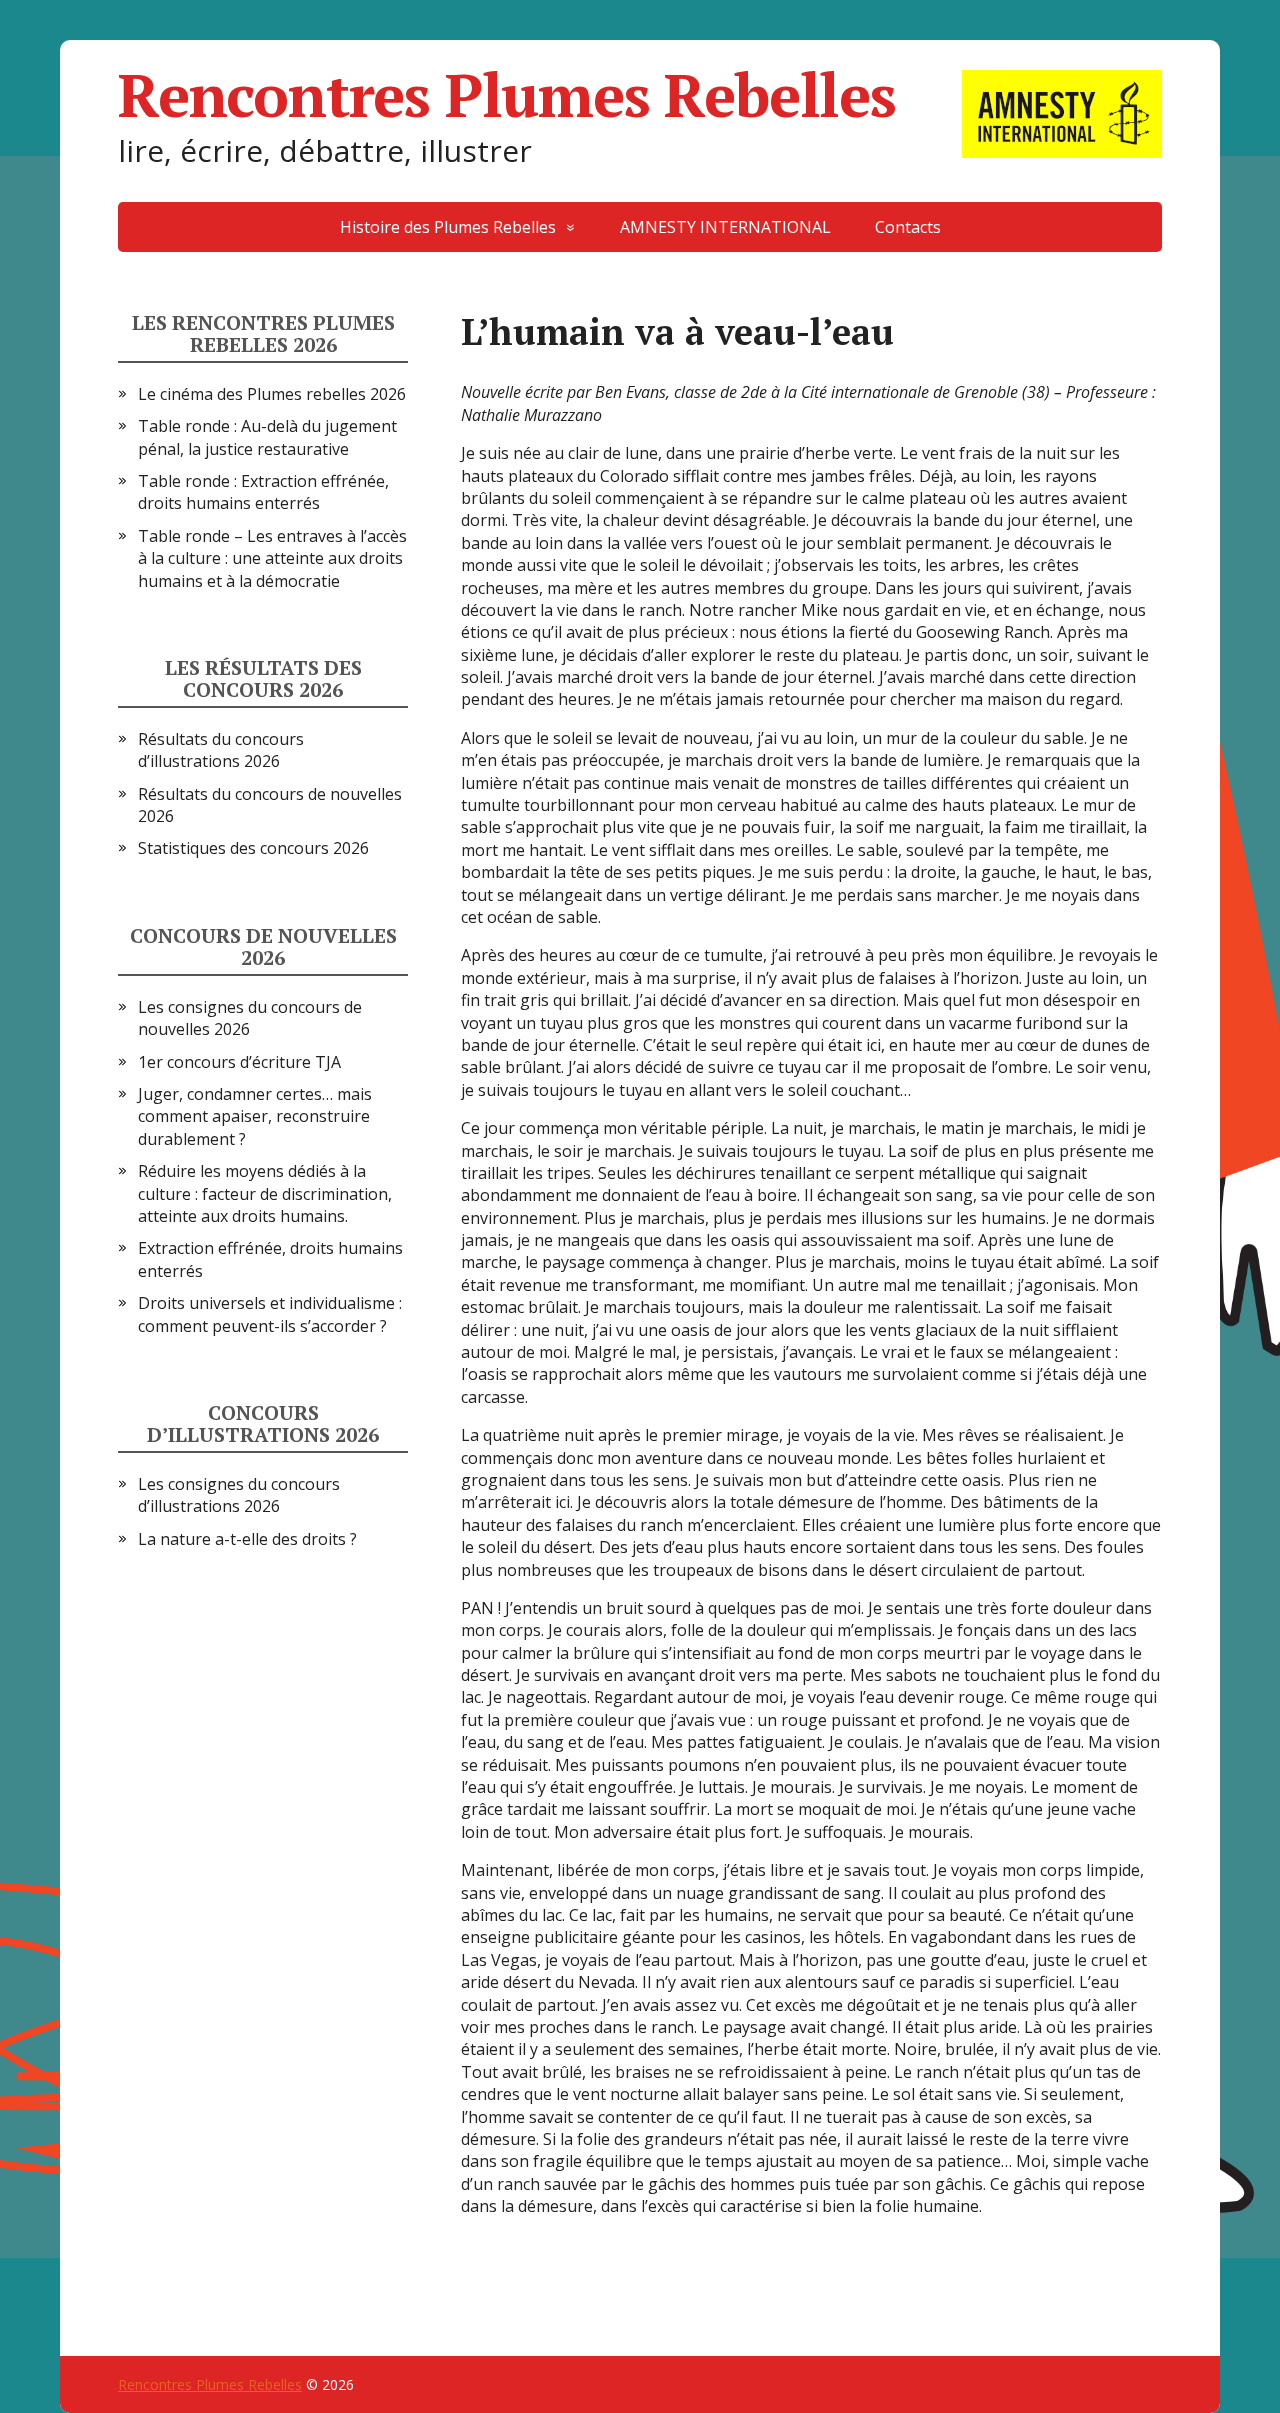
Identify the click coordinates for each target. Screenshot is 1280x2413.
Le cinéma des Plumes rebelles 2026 (272, 394)
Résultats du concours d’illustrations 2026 (221, 750)
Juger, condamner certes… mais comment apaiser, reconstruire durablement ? (255, 1116)
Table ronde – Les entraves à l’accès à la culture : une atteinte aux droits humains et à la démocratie (272, 558)
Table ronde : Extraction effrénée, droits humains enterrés (263, 492)
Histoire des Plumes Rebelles (448, 227)
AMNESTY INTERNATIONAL (725, 227)
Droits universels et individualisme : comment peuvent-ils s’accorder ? (270, 1314)
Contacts (908, 227)
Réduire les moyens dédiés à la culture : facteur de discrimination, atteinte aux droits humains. (265, 1193)
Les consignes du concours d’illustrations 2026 (239, 1495)
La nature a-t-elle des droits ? (247, 1539)
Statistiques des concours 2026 (253, 848)
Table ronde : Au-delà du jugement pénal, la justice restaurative (267, 437)
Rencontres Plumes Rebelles (507, 95)
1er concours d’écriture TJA (239, 1062)
